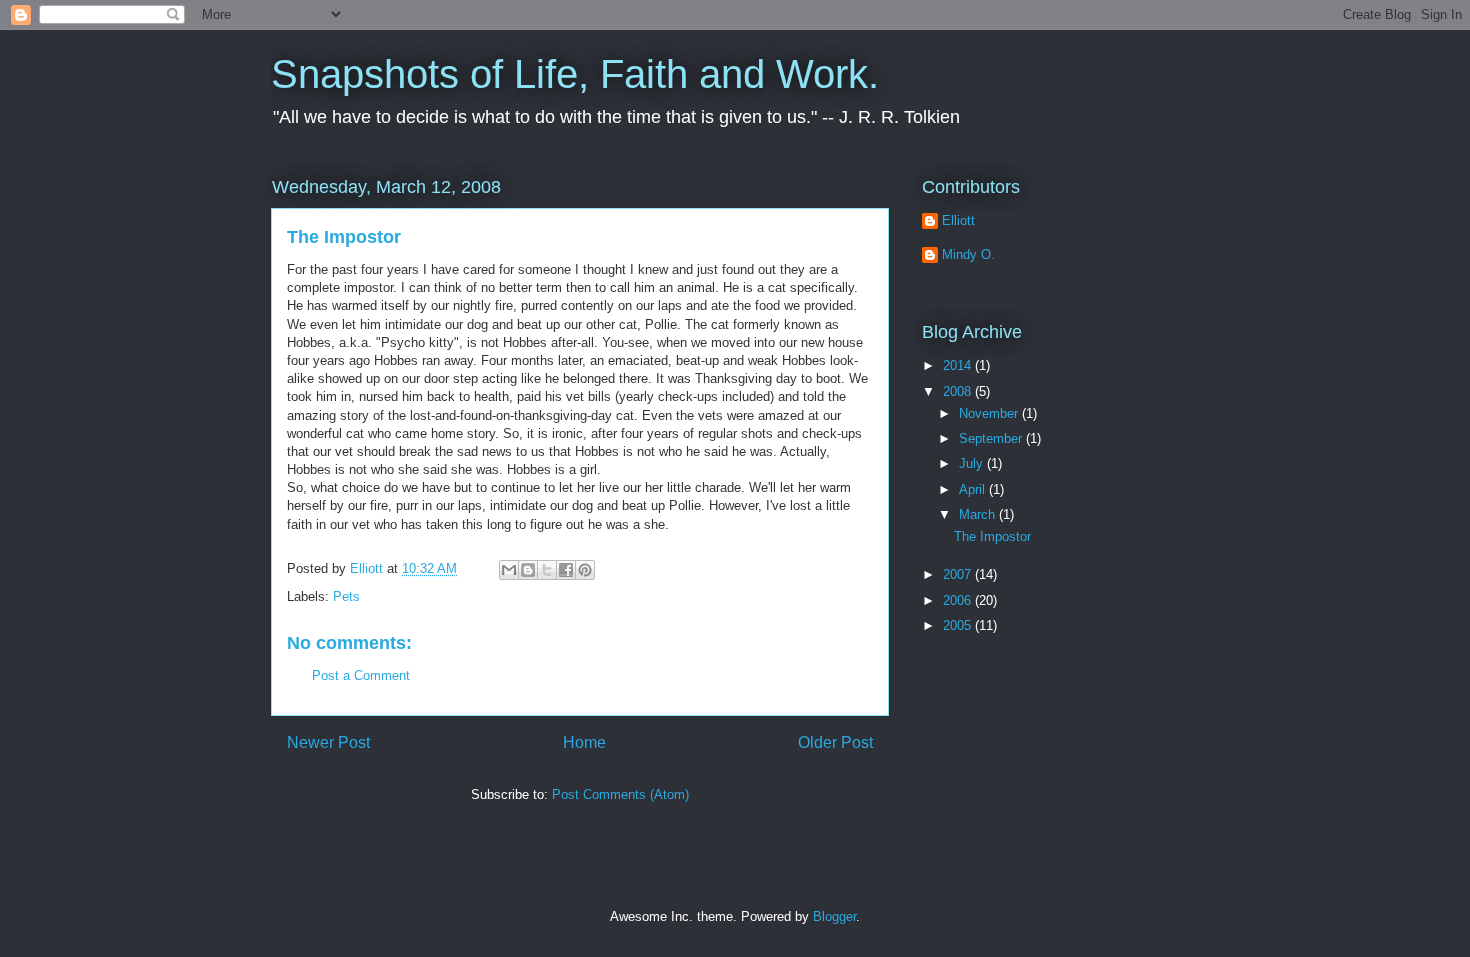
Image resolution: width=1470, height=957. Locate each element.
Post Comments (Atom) (620, 794)
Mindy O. (968, 254)
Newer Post (328, 742)
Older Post (835, 742)
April (974, 489)
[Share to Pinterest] (585, 570)
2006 (959, 600)
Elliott (958, 220)
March (979, 514)
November (990, 413)
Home (584, 742)
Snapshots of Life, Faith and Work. (575, 74)
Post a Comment (361, 675)
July (973, 463)
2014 (959, 365)
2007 (959, 574)
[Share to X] (547, 570)
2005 (959, 625)
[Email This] (509, 570)
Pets (346, 596)
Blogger (834, 916)
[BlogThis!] (528, 570)
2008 (959, 391)
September (992, 438)
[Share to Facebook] (566, 570)
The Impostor (992, 536)
